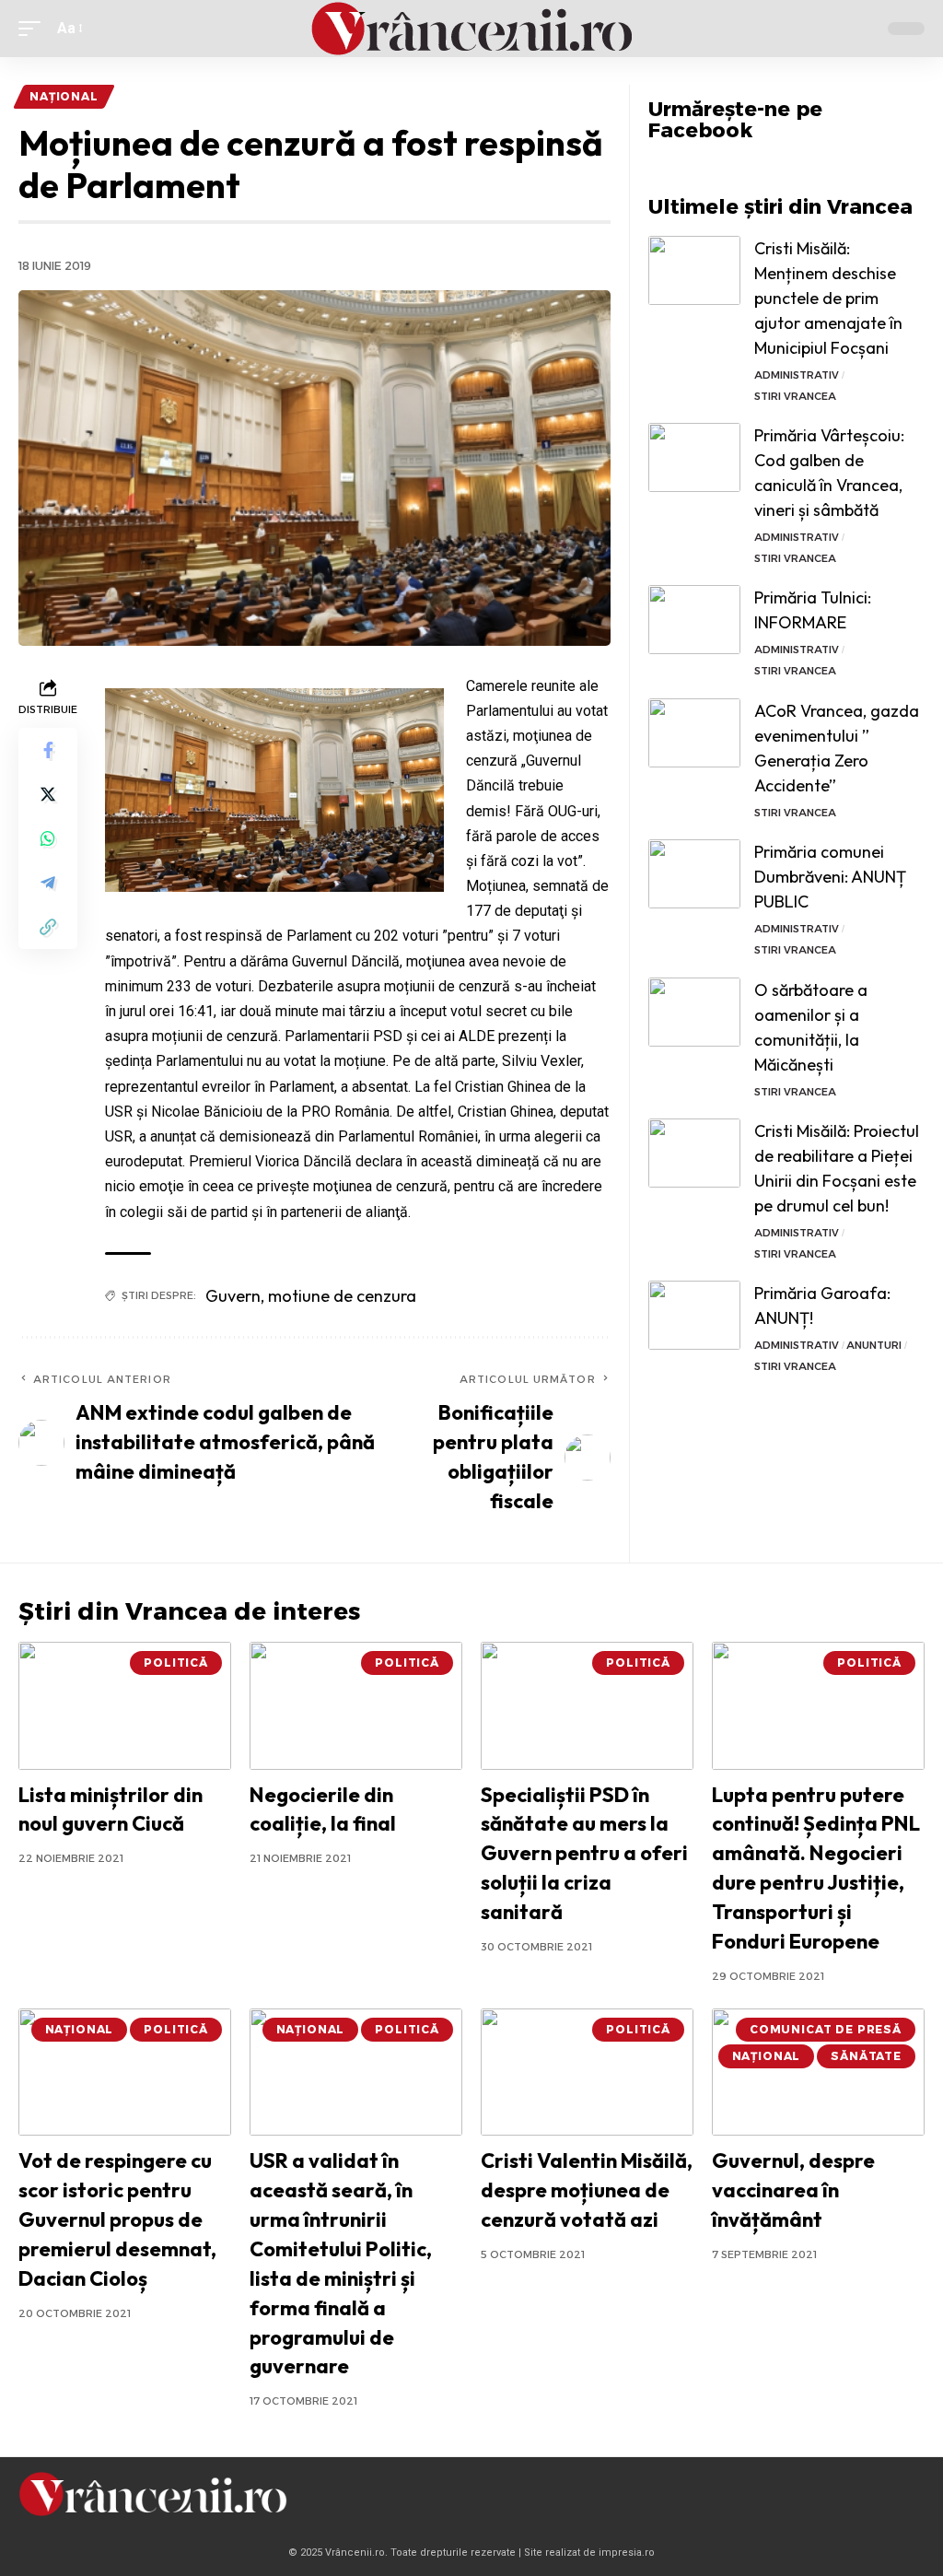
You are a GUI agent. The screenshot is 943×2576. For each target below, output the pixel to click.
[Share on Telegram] (48, 883)
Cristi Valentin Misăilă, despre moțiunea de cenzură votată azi (587, 2190)
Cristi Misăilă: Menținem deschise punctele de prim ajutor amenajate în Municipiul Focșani (828, 298)
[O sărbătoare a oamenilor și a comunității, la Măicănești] (694, 1012)
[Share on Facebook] (48, 750)
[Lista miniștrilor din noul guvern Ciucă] (125, 1706)
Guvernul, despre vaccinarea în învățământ (793, 2190)
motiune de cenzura (342, 1296)
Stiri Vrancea (795, 396)
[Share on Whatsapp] (48, 838)
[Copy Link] (48, 927)
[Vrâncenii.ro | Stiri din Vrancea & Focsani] (471, 29)
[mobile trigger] (34, 28)
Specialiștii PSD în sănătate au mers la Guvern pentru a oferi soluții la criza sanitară (584, 1854)
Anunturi (874, 1345)
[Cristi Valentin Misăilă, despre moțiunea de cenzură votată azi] (587, 2073)
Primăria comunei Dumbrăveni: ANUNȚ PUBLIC (830, 877)
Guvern (233, 1296)
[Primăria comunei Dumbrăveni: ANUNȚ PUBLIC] (694, 874)
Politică (176, 1663)
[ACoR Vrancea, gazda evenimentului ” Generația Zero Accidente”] (694, 733)
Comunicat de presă (826, 2029)
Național (64, 96)
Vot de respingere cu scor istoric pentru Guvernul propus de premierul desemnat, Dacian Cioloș (117, 2219)
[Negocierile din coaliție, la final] (356, 1706)
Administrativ (797, 375)
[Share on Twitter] (48, 794)
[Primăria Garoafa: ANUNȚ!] (694, 1315)
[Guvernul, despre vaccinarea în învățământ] (818, 2073)
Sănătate (866, 2056)
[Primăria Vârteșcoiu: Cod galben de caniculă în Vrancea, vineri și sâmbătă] (694, 457)
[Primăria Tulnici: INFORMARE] (694, 620)
